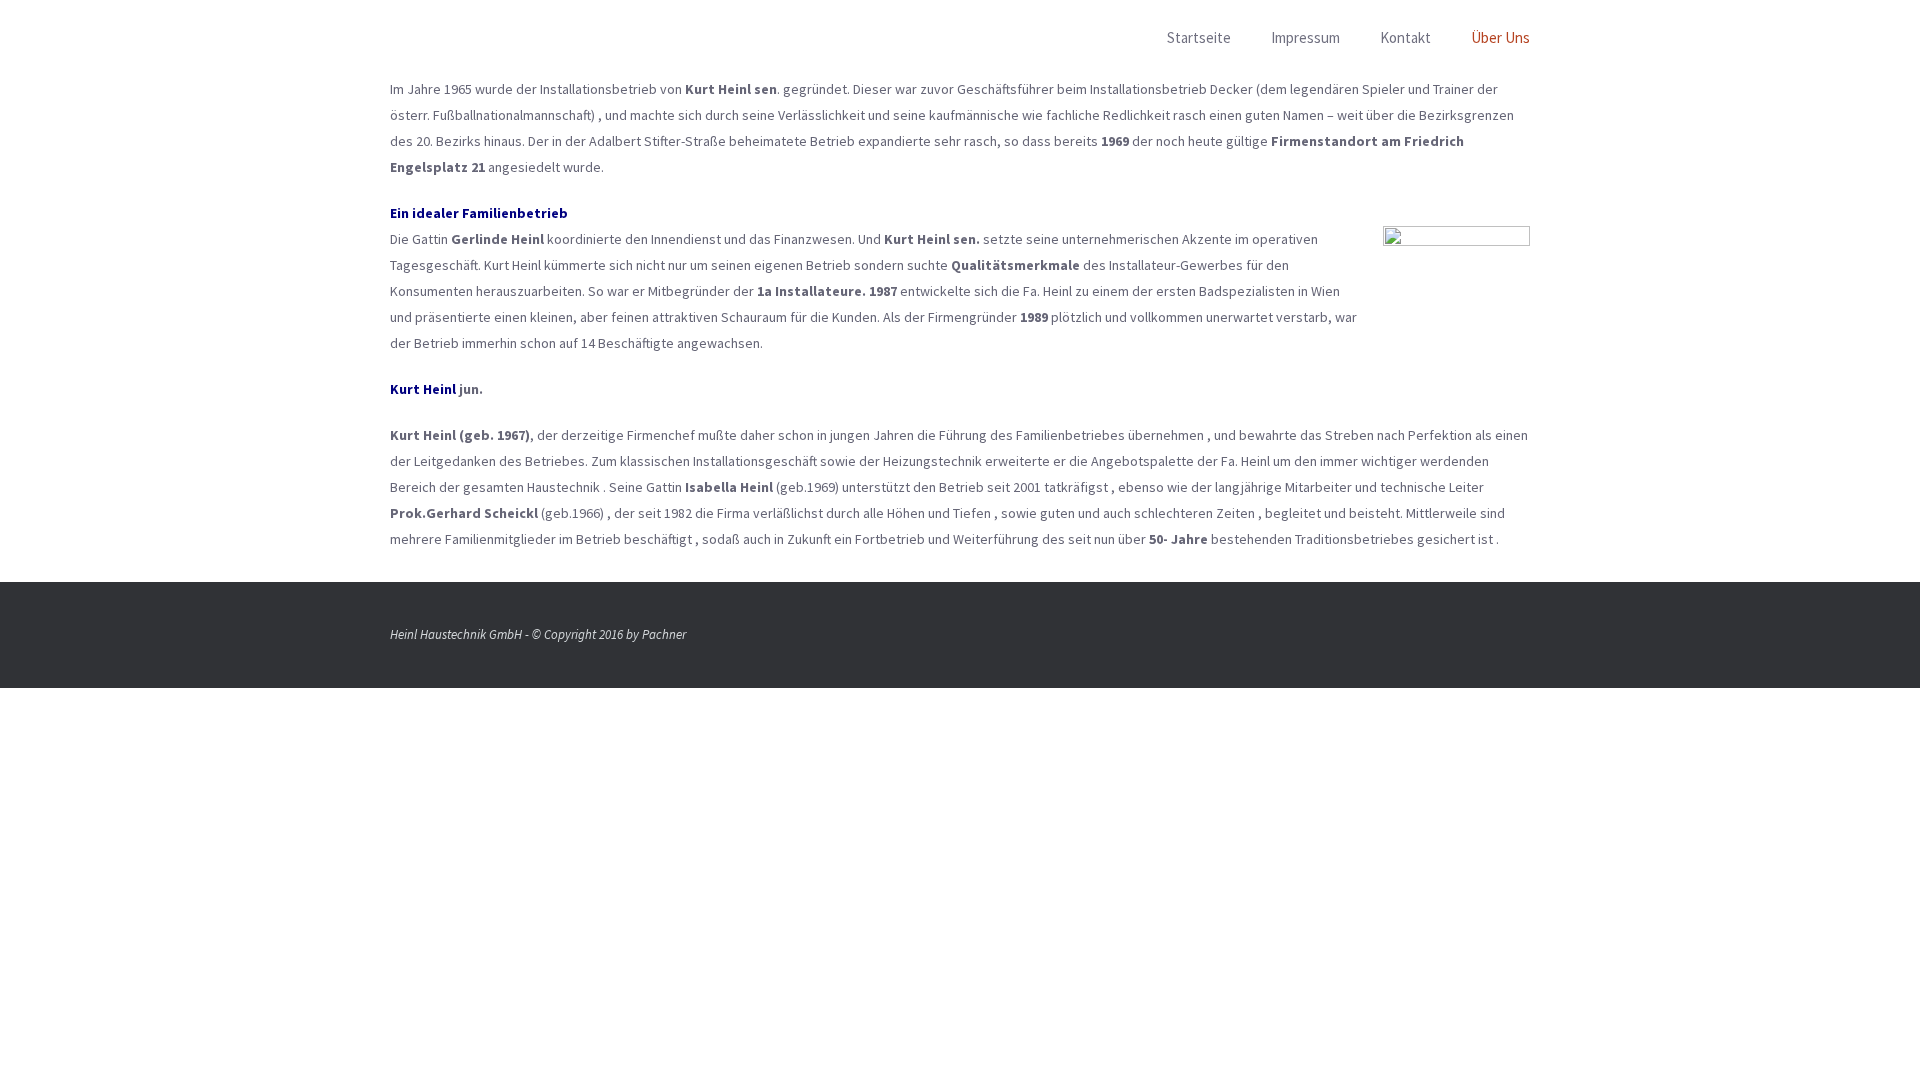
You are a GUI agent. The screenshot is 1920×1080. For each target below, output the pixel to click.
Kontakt (1405, 37)
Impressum (1305, 37)
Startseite (1199, 37)
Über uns (1500, 37)
